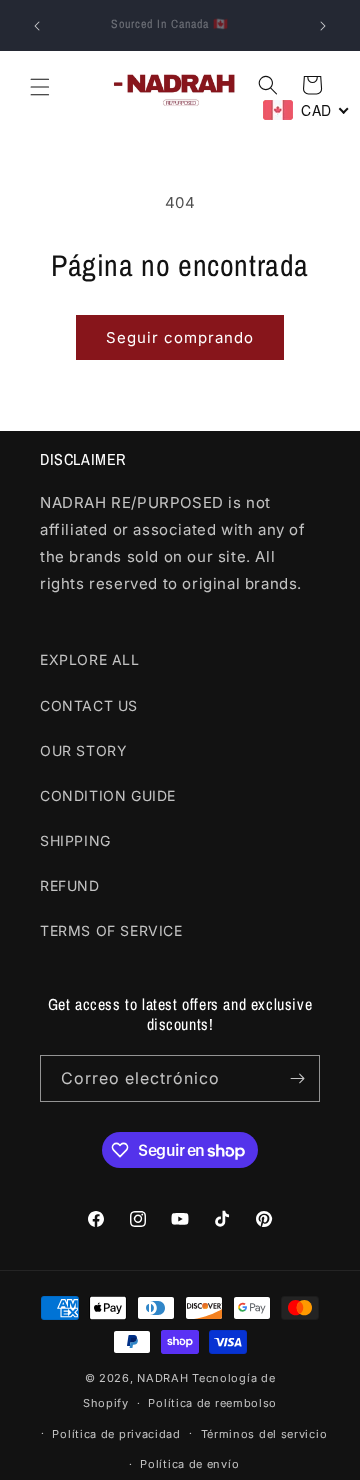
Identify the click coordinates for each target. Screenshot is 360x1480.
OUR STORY (83, 750)
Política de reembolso (212, 1403)
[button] (40, 87)
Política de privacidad (116, 1434)
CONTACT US (89, 705)
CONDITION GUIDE (108, 795)
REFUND (70, 885)
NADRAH (162, 1378)
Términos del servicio (264, 1434)
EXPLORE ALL (90, 659)
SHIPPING (75, 840)
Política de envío (189, 1464)
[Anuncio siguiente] (323, 26)
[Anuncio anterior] (37, 26)
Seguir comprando (180, 337)
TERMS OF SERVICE (111, 930)
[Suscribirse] (297, 1078)
